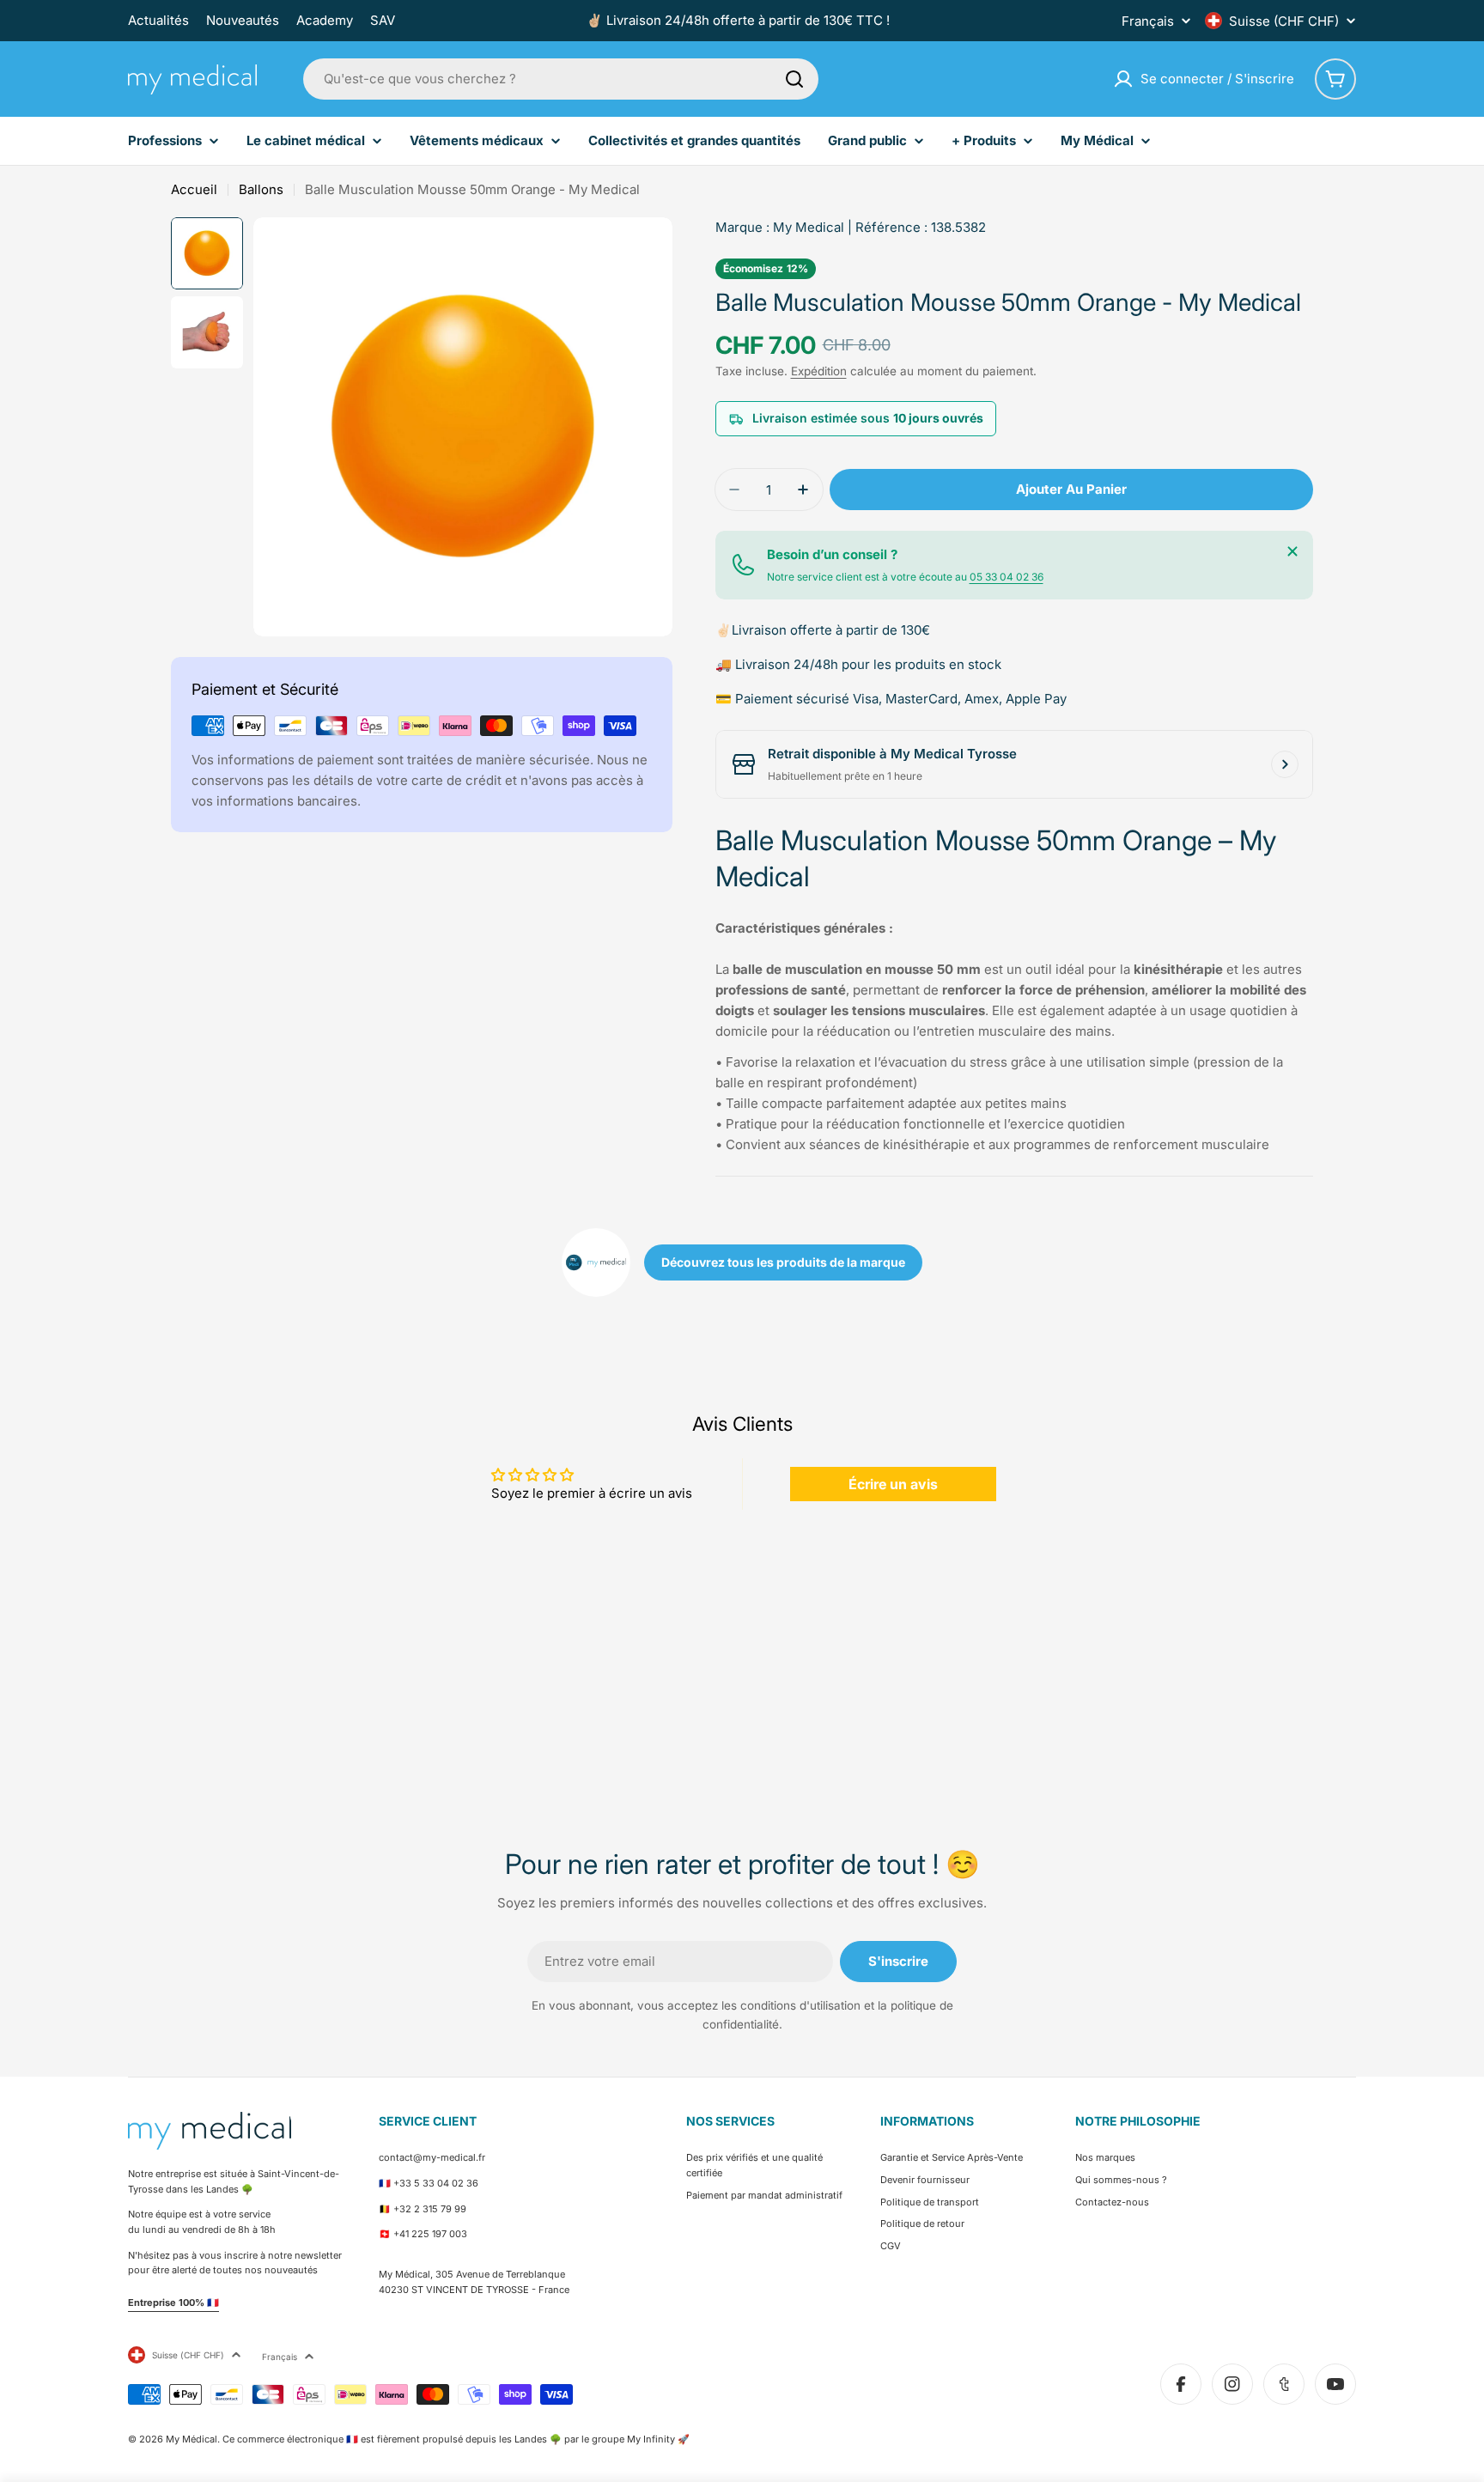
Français (1148, 21)
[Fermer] (1292, 551)
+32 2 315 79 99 (430, 2209)
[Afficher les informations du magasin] (1285, 764)
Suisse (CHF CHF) (1284, 21)
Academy (325, 20)
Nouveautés (243, 20)
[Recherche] (794, 79)
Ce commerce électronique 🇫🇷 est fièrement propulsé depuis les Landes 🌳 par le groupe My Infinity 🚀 (456, 2439)
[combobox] (561, 79)
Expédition (819, 371)
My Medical (809, 227)
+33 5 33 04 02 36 (436, 2183)
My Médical (192, 2439)
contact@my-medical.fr (432, 2157)
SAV (383, 20)
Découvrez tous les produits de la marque (783, 1262)
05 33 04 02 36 (1007, 577)
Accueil (194, 189)
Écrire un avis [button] (893, 1484)
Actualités (158, 20)
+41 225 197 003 (430, 2234)
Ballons (261, 189)
